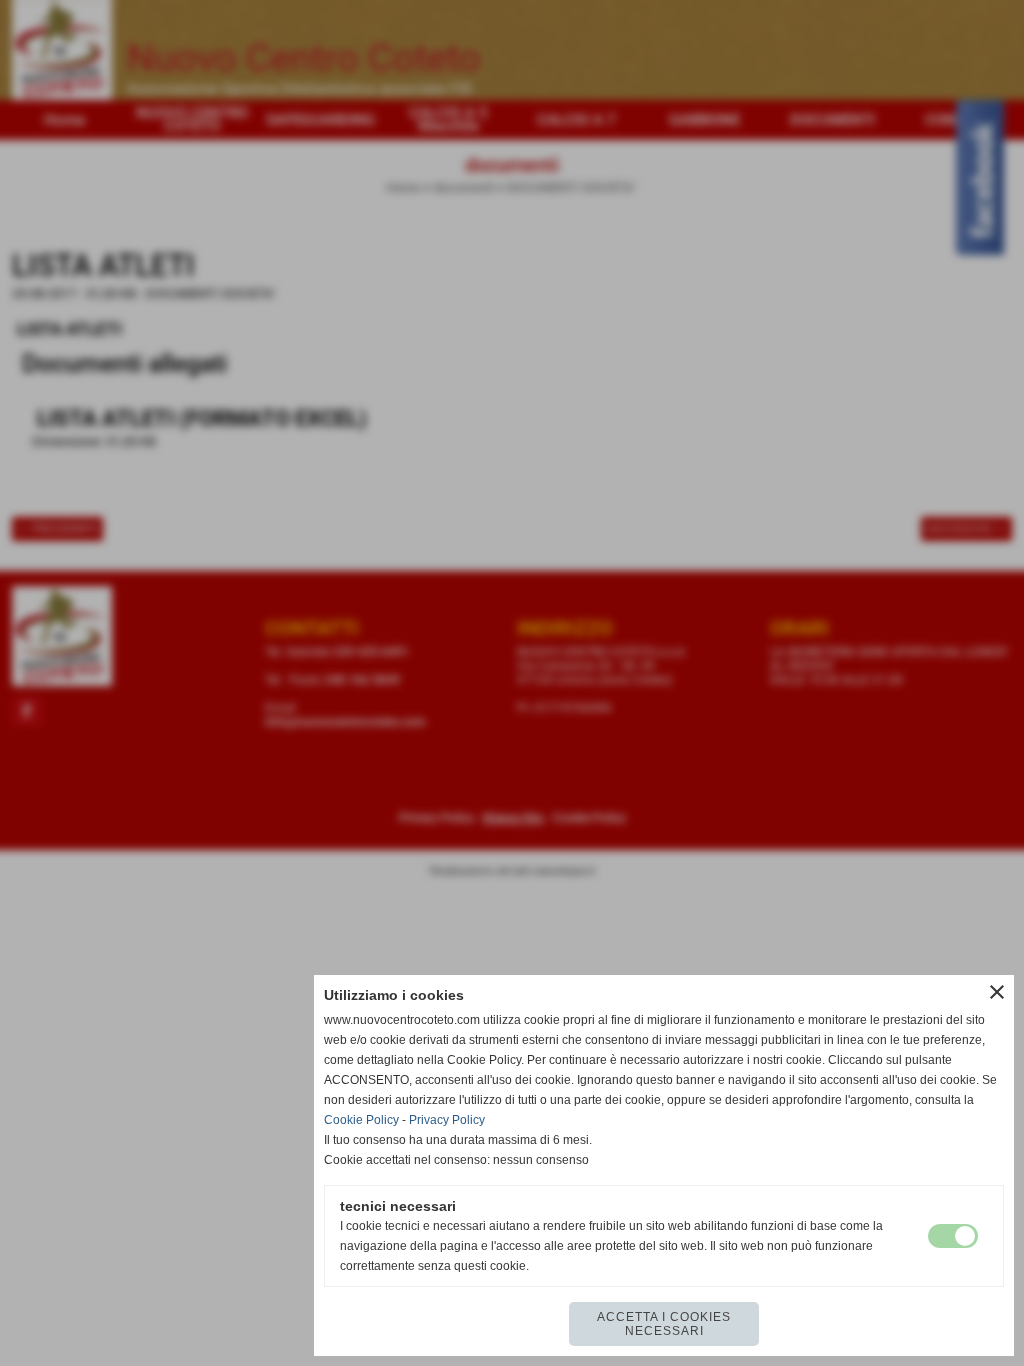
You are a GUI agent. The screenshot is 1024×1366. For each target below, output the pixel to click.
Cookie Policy (361, 1120)
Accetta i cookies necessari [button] (664, 1324)
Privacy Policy (447, 1120)
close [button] (997, 992)
